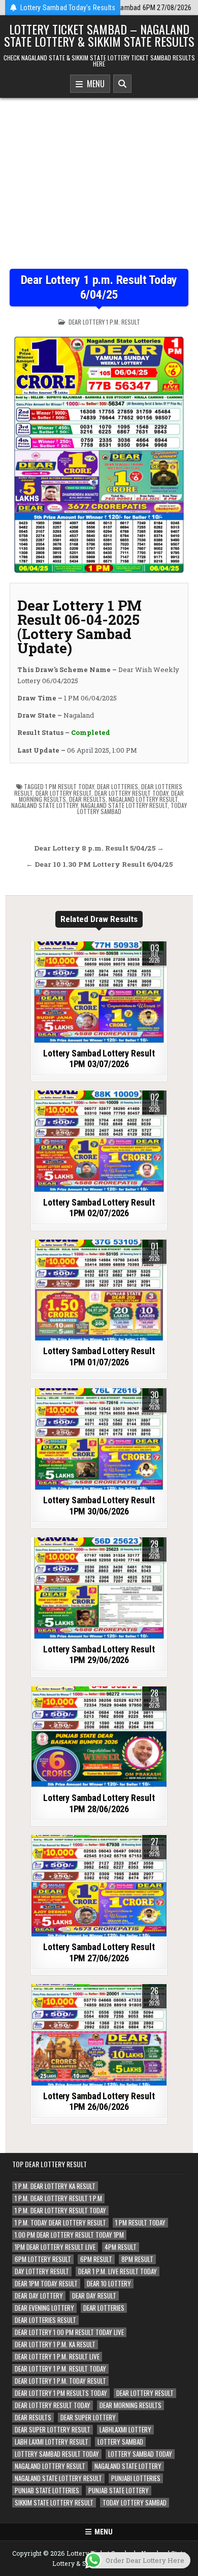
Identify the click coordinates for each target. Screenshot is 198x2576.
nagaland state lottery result (124, 805)
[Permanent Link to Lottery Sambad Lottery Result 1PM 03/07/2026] (99, 992)
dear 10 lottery (109, 2284)
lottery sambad (120, 2442)
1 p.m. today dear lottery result (60, 2223)
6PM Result (96, 2259)
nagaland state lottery (44, 805)
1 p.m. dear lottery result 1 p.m (58, 2198)
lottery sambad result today (57, 2454)
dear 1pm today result (46, 2284)
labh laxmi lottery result (52, 2442)
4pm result (121, 2247)
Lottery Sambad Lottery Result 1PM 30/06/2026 (99, 1506)
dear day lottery (39, 2296)
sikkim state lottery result (54, 2503)
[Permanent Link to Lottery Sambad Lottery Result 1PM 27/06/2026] (99, 1886)
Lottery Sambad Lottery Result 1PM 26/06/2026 (99, 2102)
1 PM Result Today (70, 786)
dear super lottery (88, 2418)
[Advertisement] (99, 176)
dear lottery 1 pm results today (61, 2393)
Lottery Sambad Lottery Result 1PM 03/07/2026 (99, 1059)
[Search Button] (122, 84)
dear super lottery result (53, 2430)
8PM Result (137, 2259)
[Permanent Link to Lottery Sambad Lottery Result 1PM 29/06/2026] (99, 1588)
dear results (87, 799)
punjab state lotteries (47, 2491)
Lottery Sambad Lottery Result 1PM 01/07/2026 (99, 1356)
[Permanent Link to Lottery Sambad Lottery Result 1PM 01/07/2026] (99, 1290)
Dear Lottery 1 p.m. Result (104, 322)
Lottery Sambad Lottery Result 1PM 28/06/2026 (99, 1803)
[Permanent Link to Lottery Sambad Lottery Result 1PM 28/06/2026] (99, 1737)
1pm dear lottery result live (55, 2247)
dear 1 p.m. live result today (118, 2271)
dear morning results (130, 2405)
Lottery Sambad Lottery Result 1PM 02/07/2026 (99, 1208)
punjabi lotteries (136, 2478)
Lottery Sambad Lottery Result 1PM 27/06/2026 (99, 1952)
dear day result (94, 2296)
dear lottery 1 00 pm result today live (69, 2332)
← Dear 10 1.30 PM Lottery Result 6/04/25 (99, 864)
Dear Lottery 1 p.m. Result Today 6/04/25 (99, 287)
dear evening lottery (44, 2308)
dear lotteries (118, 786)
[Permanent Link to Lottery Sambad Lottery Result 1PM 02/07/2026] (99, 1141)
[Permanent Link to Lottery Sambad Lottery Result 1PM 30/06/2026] (99, 1439)
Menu (94, 84)
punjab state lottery (119, 2491)
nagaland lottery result (143, 799)
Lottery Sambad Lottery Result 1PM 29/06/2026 (99, 1655)
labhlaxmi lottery (125, 2430)
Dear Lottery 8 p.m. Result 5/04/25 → (99, 848)
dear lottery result (63, 793)
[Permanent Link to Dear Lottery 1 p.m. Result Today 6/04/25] (99, 451)
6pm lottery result (43, 2259)
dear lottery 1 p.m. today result (60, 2381)
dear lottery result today (131, 793)
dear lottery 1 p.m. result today (60, 2369)
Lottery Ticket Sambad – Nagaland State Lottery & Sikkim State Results (99, 35)
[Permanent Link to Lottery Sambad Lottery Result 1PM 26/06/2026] (99, 2035)
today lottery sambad (135, 2503)
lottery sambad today (140, 2454)
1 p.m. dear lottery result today (60, 2211)
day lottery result (42, 2271)
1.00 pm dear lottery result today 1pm (69, 2235)
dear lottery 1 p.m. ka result (55, 2344)
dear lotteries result (45, 2320)
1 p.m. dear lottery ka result (55, 2186)
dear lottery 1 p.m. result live (57, 2357)
